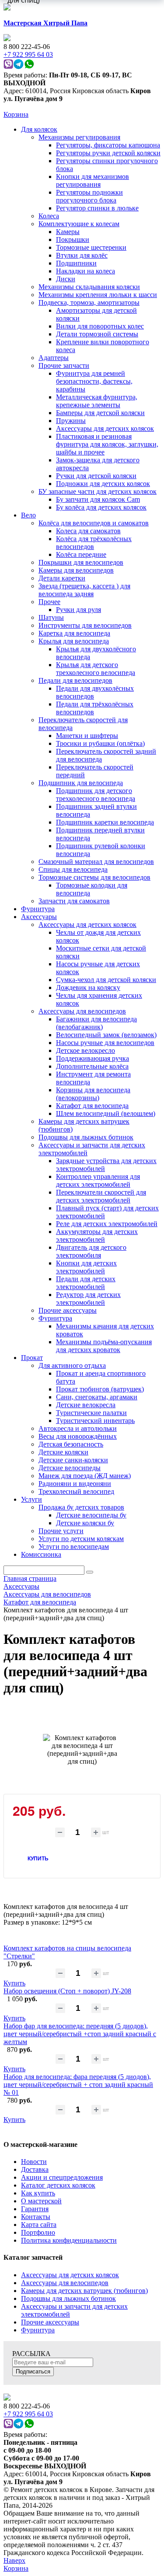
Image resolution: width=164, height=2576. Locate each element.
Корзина (16, 114)
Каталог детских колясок (58, 2185)
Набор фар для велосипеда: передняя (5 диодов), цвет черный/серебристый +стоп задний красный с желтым (80, 2034)
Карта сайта (39, 2225)
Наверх (14, 2560)
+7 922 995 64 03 (28, 2414)
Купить (14, 1983)
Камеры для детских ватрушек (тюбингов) (84, 2291)
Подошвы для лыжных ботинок (68, 2298)
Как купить (38, 2193)
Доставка (35, 2169)
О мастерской (41, 2201)
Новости (34, 2162)
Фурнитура (38, 2330)
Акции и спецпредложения (62, 2177)
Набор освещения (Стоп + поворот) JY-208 (67, 1991)
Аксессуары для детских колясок (70, 2275)
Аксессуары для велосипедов (65, 2283)
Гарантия (35, 2209)
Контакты (36, 2217)
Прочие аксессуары (50, 2322)
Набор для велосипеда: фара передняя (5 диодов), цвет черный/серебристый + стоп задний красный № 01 (78, 2085)
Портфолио (38, 2232)
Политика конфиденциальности (69, 2240)
